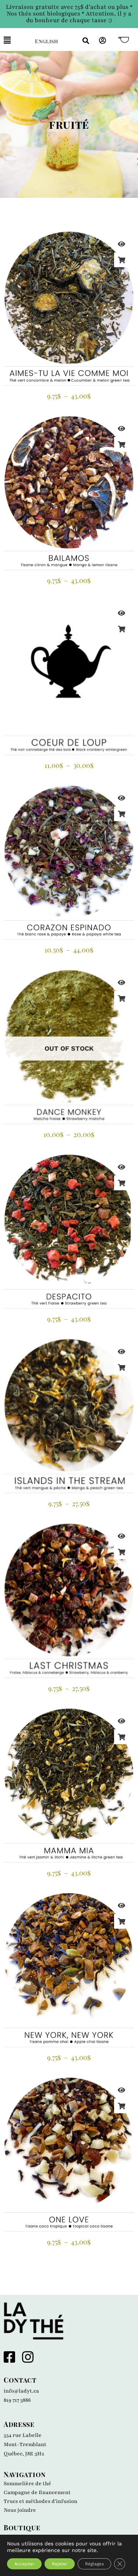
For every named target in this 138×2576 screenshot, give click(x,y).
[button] (14, 40)
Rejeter (60, 2564)
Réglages (94, 2564)
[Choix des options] (121, 260)
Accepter (24, 2564)
